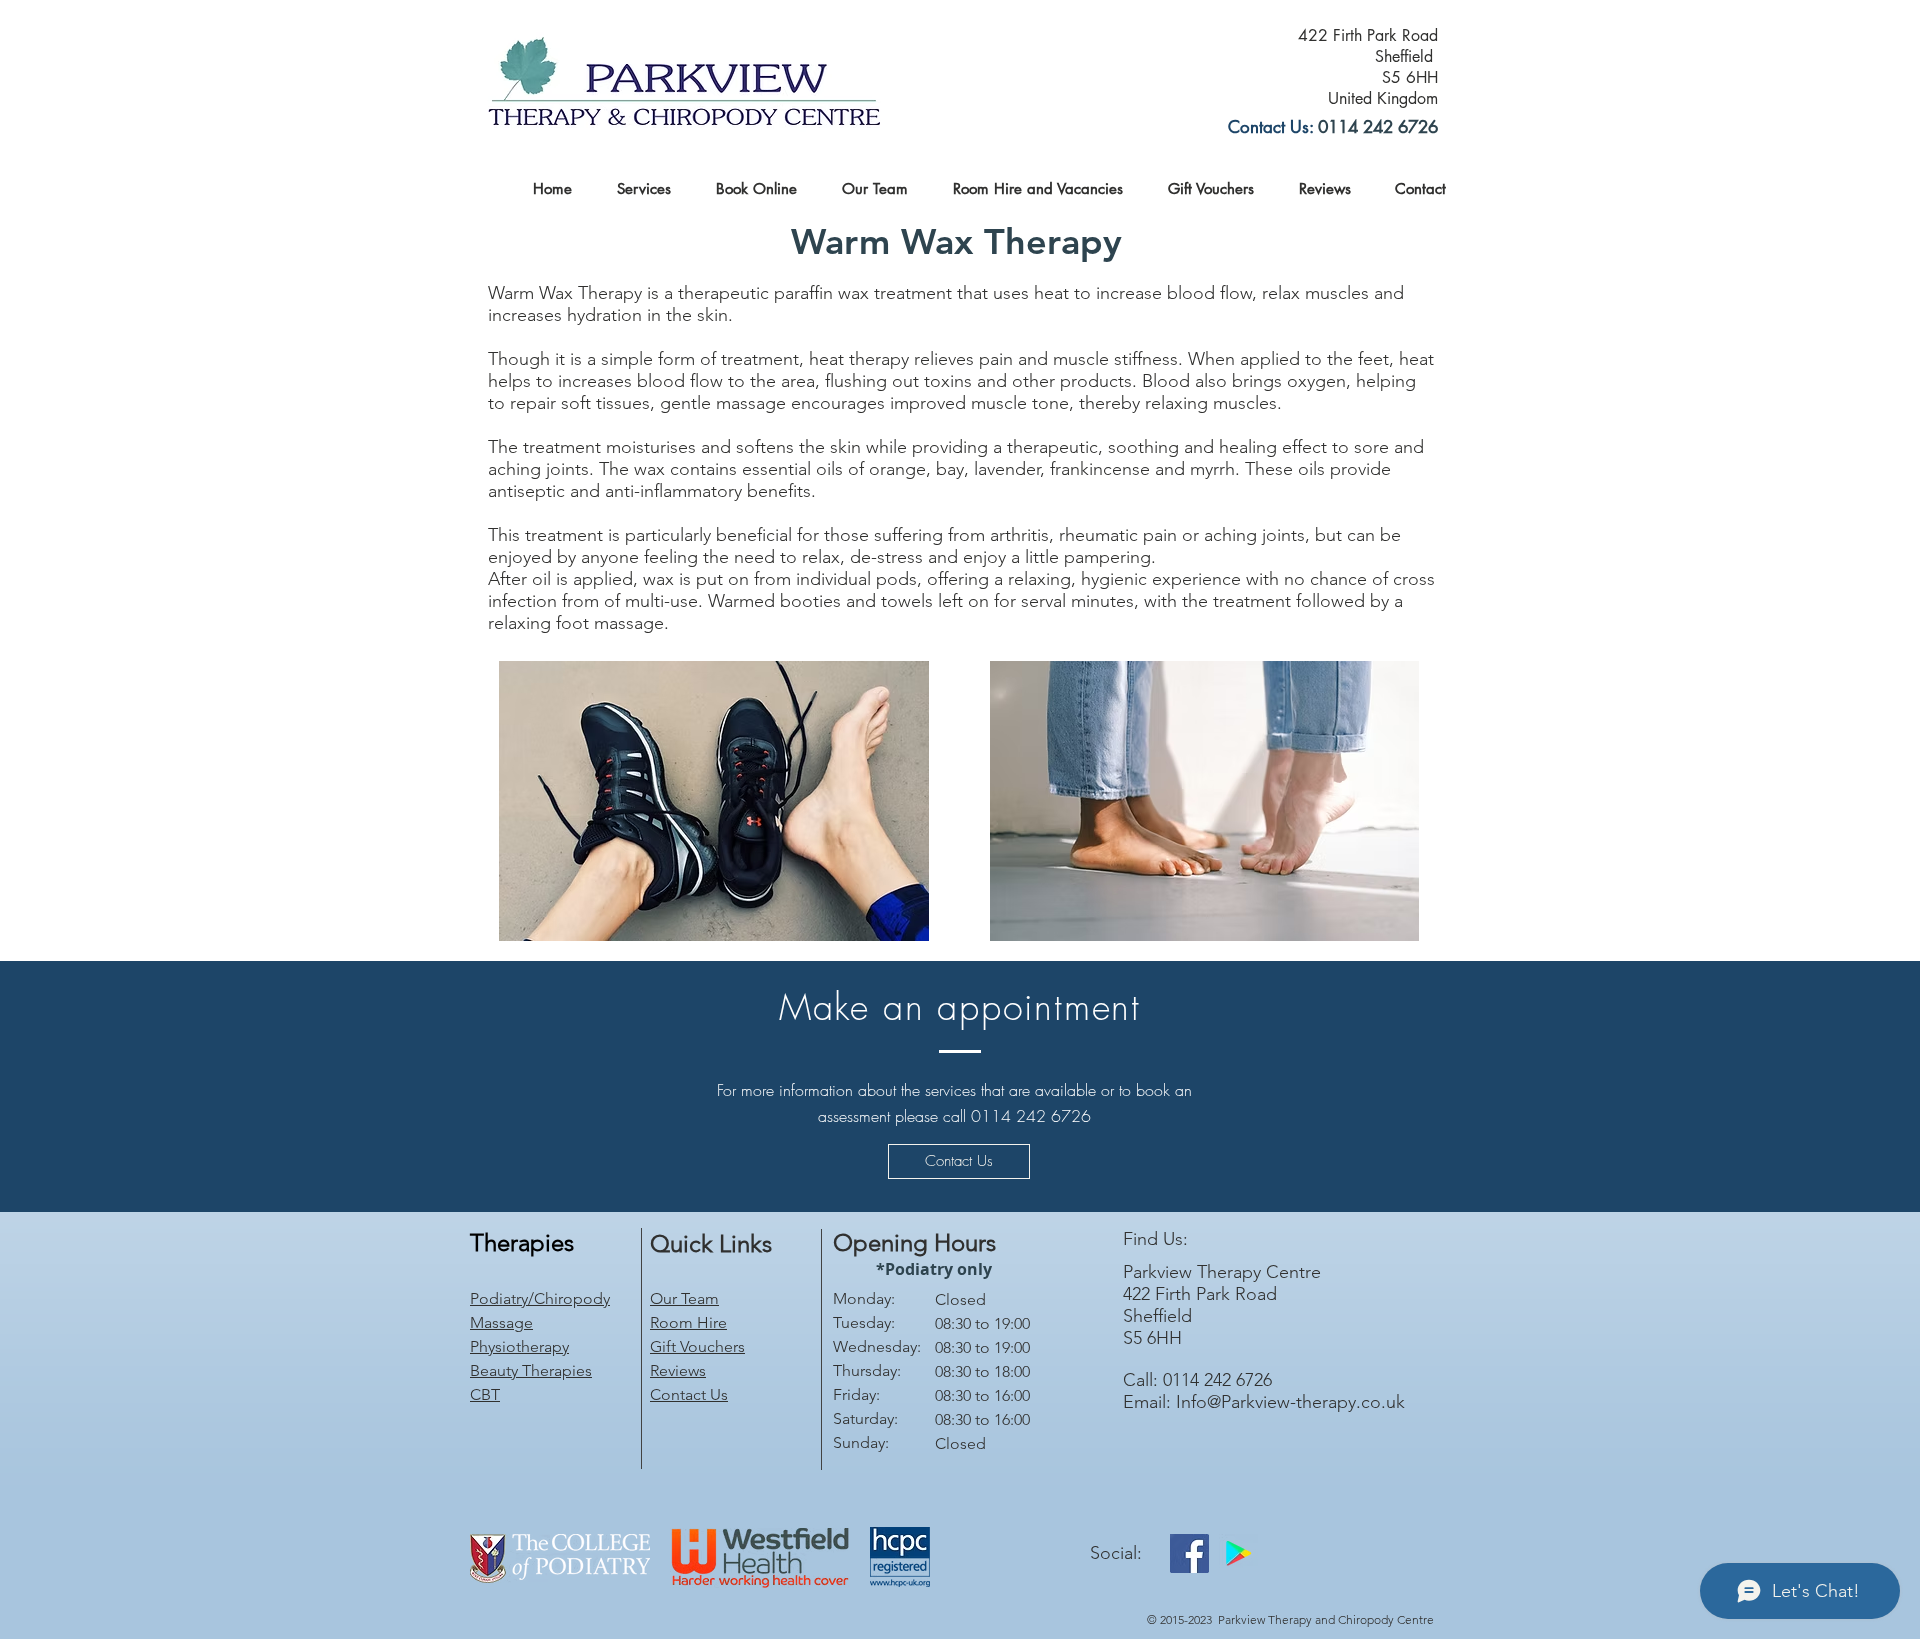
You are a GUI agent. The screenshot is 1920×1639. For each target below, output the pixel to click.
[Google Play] (1238, 1553)
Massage (501, 1322)
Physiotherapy (519, 1346)
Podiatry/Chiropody (540, 1298)
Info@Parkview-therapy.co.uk (1290, 1402)
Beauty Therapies (531, 1370)
